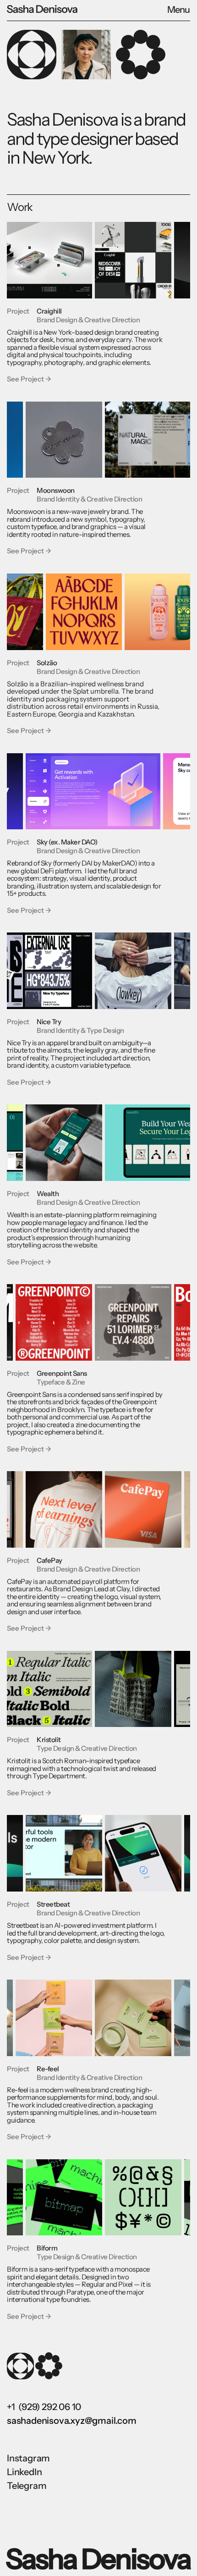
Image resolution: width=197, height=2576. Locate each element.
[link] (53, 11)
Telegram (27, 2486)
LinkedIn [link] (24, 2472)
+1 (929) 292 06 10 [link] (44, 2407)
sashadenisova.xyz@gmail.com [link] (72, 2421)
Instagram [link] (28, 2458)
